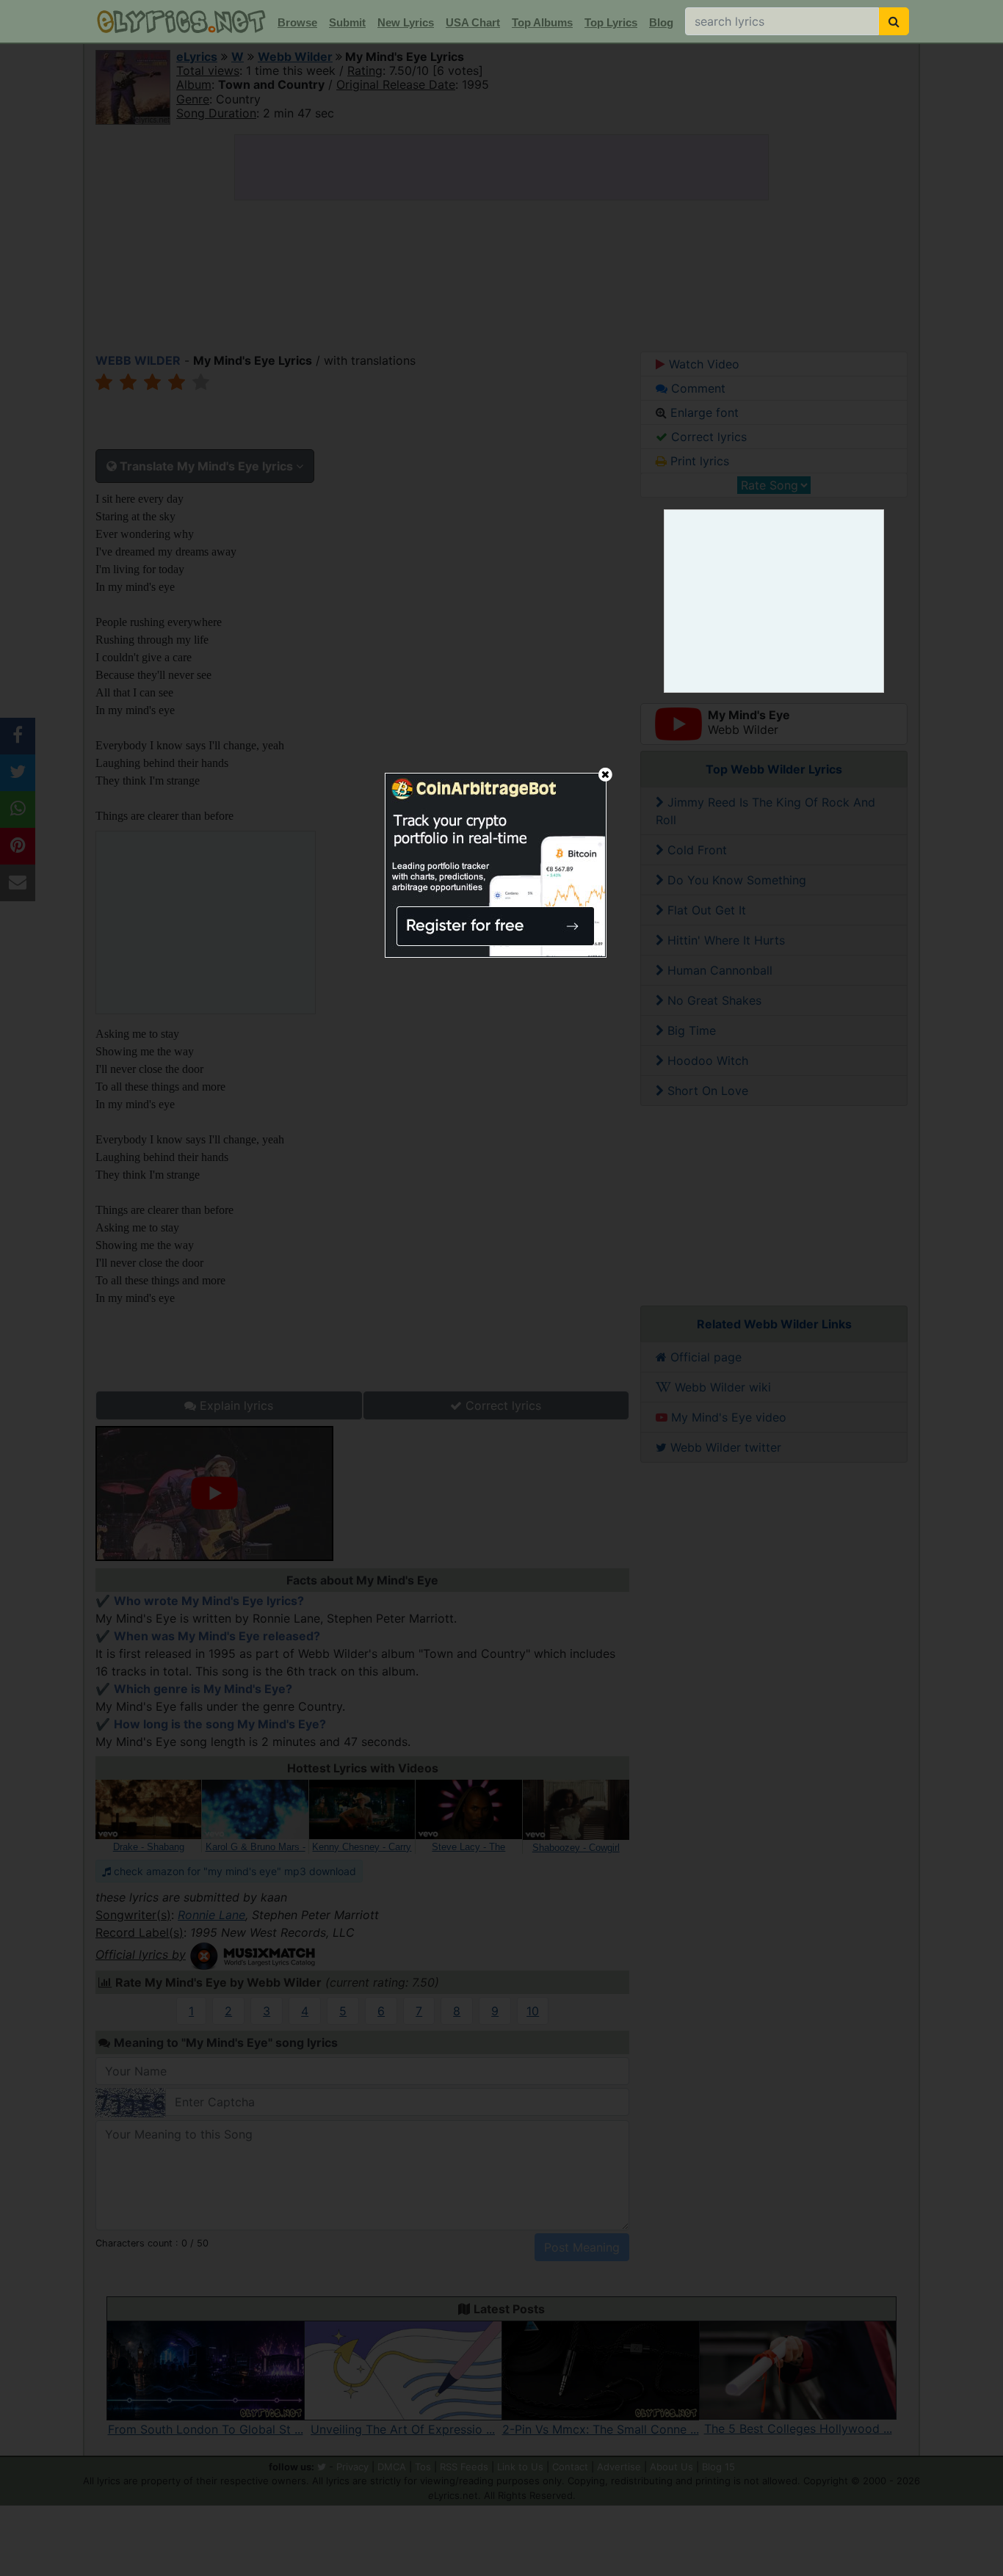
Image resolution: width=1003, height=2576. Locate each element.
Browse (297, 22)
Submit (347, 22)
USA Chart (473, 22)
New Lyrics (406, 22)
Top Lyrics (611, 22)
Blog (661, 22)
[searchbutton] (894, 21)
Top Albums (542, 22)
